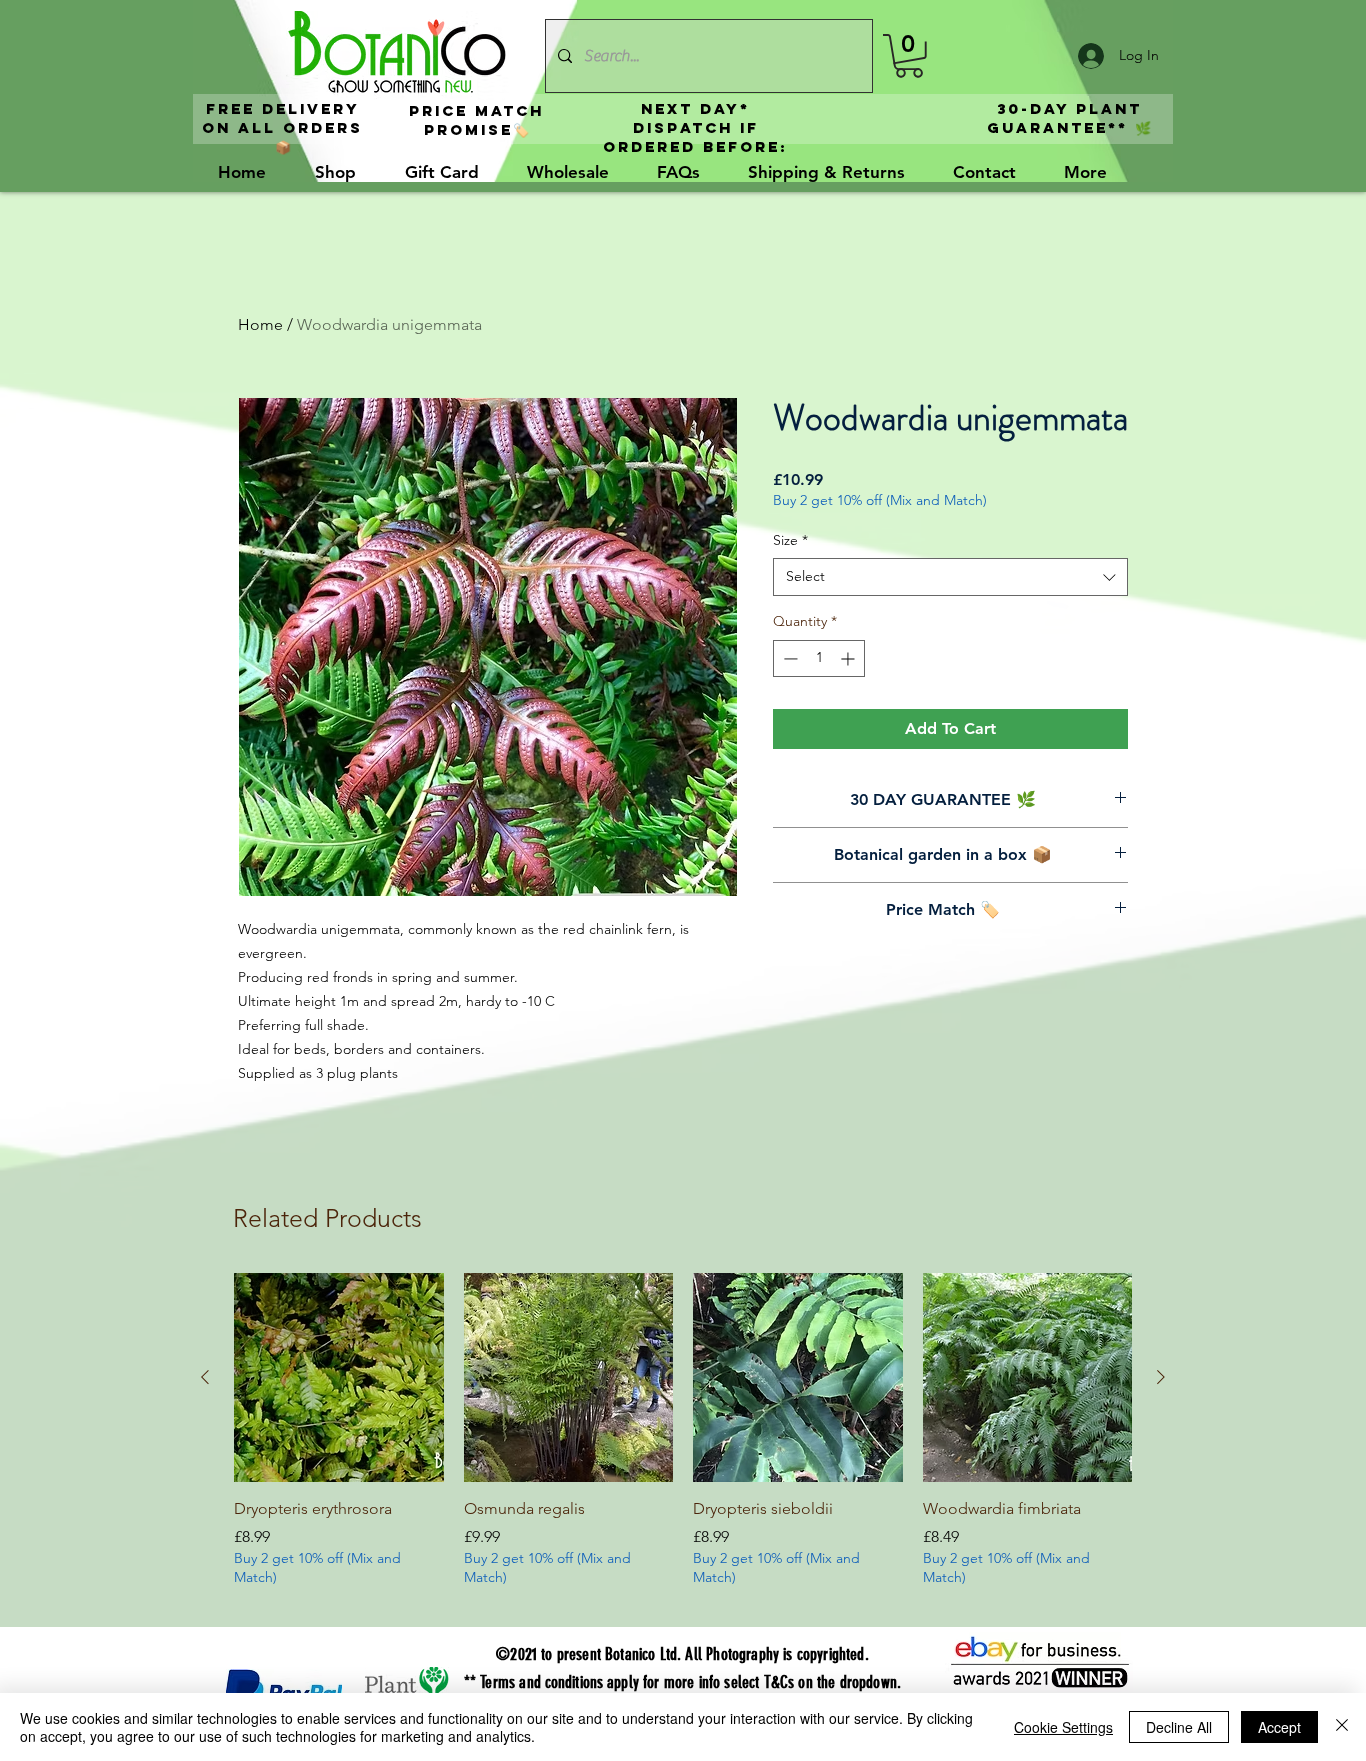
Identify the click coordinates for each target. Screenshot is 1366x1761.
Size (790, 540)
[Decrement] (788, 658)
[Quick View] (339, 1378)
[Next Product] (1161, 1377)
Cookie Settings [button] (1063, 1727)
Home (260, 324)
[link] (909, 56)
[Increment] (849, 658)
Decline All (1179, 1727)
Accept (1279, 1727)
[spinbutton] (819, 658)
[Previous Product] (205, 1377)
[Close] (1342, 1727)
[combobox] (950, 577)
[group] (683, 1442)
